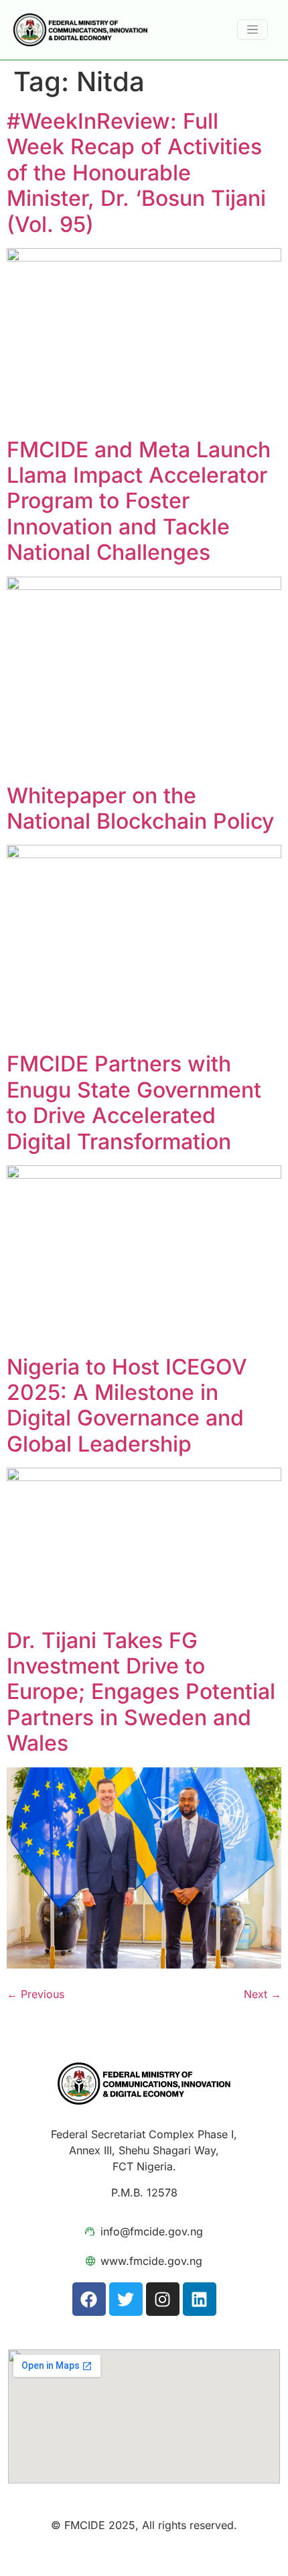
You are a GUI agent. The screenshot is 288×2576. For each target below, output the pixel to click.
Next (263, 1994)
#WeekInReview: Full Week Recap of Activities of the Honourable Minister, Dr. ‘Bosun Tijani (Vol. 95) (136, 173)
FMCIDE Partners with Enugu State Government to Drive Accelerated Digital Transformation (134, 1102)
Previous (35, 1994)
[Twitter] (126, 2299)
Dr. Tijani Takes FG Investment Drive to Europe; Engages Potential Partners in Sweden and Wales (141, 1692)
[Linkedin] (200, 2299)
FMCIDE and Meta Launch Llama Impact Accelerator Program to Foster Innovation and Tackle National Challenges (139, 501)
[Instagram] (163, 2299)
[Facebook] (89, 2299)
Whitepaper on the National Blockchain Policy (140, 808)
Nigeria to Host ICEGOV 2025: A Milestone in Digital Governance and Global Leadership (127, 1405)
